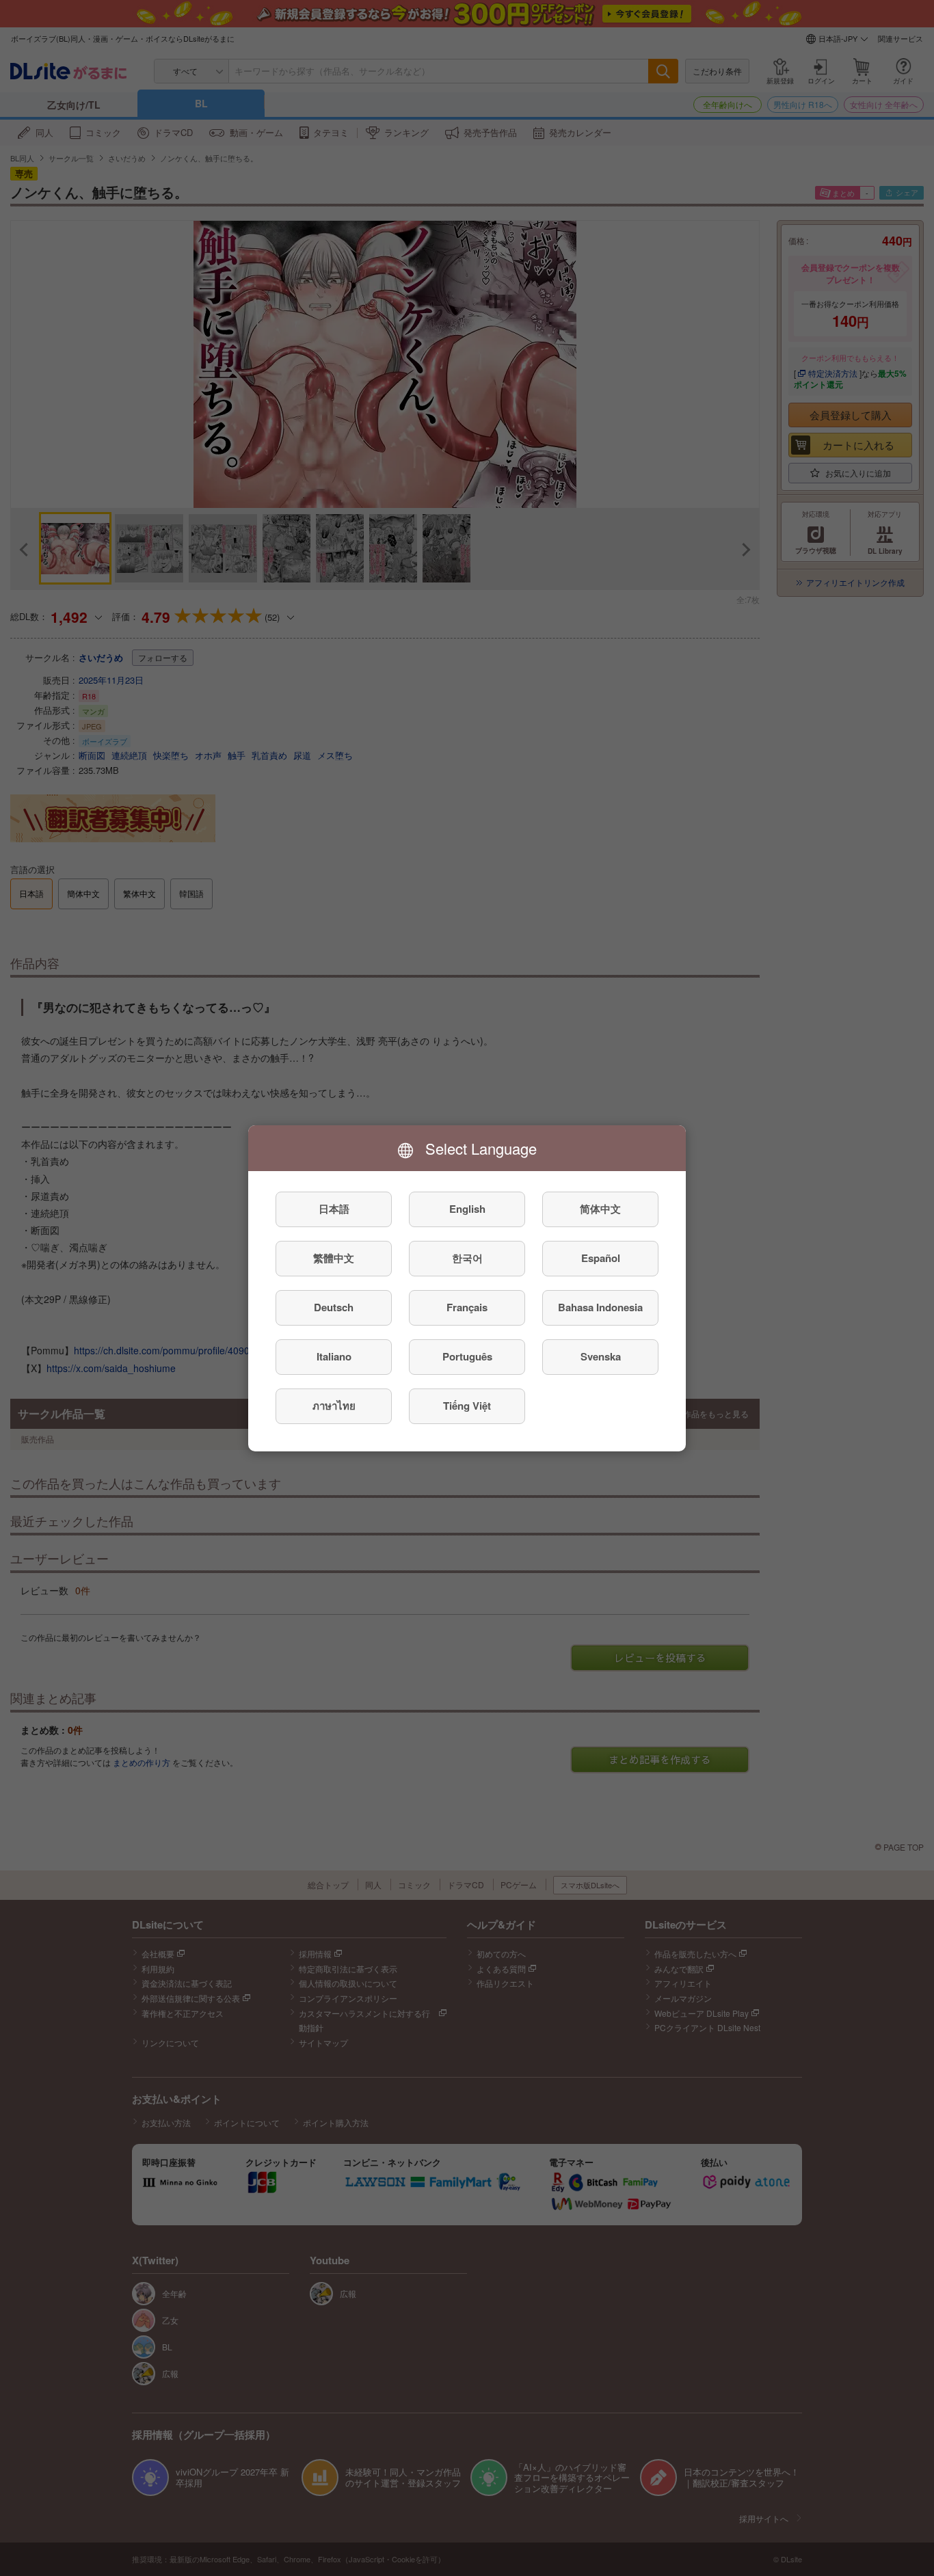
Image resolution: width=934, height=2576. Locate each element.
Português (467, 1356)
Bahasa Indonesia (600, 1307)
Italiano (334, 1356)
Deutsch (334, 1307)
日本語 (334, 1209)
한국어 (467, 1258)
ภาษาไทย (334, 1406)
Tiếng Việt (467, 1406)
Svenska (601, 1356)
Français (467, 1307)
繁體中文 (334, 1258)
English (467, 1209)
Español (601, 1258)
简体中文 (600, 1209)
